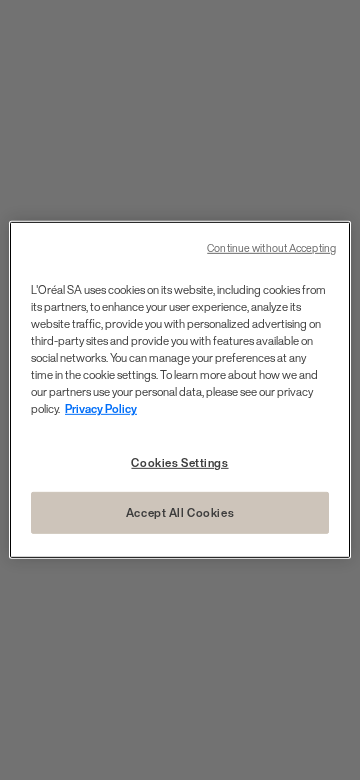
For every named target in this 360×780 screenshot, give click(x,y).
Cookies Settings (179, 461)
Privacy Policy (101, 408)
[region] (180, 390)
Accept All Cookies (180, 512)
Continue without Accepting (271, 248)
